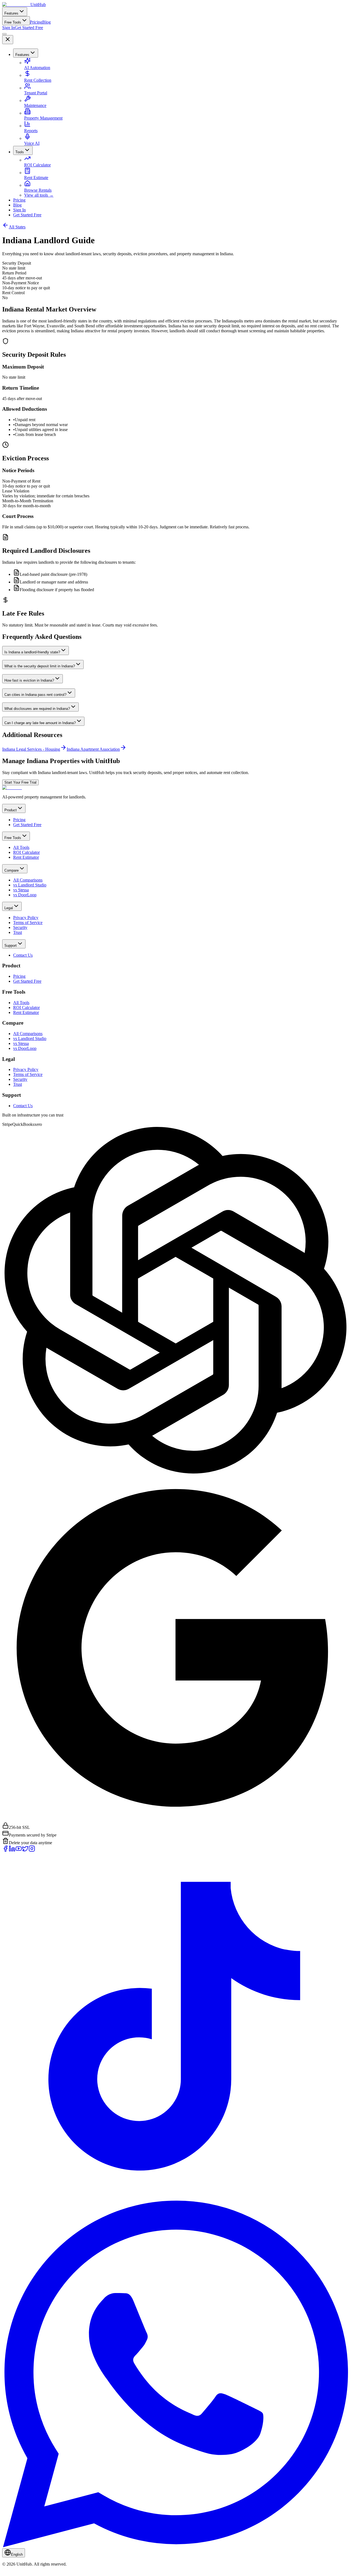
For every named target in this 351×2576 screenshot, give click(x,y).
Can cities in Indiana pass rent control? (35, 695)
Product (11, 810)
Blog (46, 22)
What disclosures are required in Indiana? (37, 709)
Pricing (36, 22)
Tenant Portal (36, 93)
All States (17, 227)
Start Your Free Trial (20, 782)
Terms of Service (28, 923)
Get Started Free (29, 28)
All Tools (21, 847)
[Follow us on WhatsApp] (175, 2546)
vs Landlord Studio (30, 885)
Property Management (43, 118)
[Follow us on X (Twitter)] (25, 1850)
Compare (12, 870)
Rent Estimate (36, 178)
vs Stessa (21, 890)
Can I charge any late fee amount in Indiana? (40, 723)
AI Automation (37, 68)
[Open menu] (4, 34)
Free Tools (13, 22)
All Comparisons (28, 880)
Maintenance (35, 105)
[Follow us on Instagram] (32, 1850)
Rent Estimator (26, 857)
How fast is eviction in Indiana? (29, 680)
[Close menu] (8, 40)
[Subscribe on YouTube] (19, 1850)
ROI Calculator (37, 165)
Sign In (9, 28)
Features (11, 13)
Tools (20, 152)
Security (20, 927)
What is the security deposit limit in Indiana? (40, 666)
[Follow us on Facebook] (5, 1850)
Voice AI (32, 143)
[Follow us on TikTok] (175, 2198)
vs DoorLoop (25, 895)
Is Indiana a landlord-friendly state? (32, 652)
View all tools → (39, 195)
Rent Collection (38, 80)
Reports (31, 131)
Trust (18, 932)
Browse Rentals (38, 190)
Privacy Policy (26, 918)
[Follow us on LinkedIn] (12, 1850)
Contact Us (23, 955)
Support (11, 946)
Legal (9, 908)
